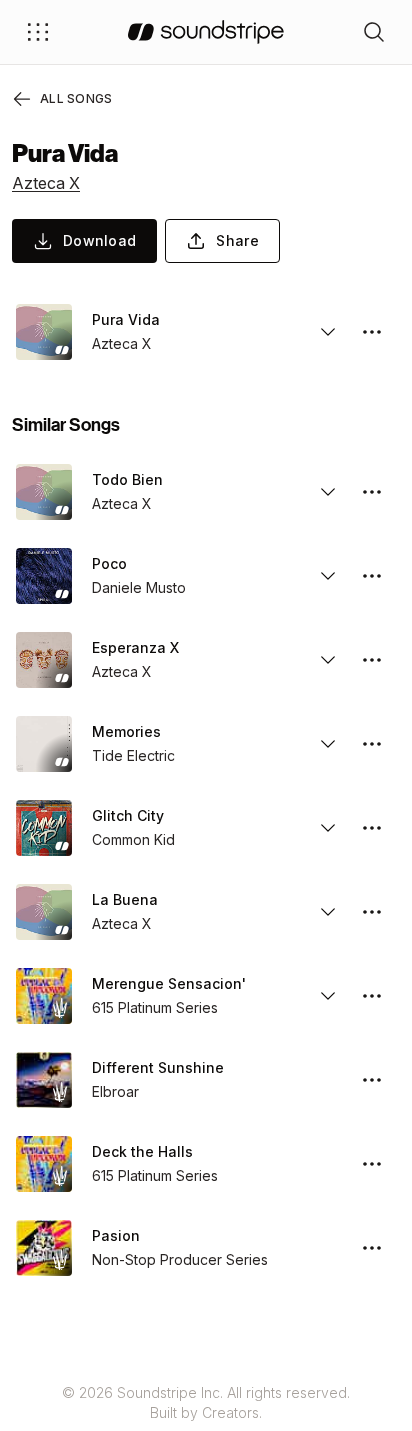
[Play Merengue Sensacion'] (44, 996)
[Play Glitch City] (44, 828)
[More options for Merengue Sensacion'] (372, 996)
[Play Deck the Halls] (44, 1164)
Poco (109, 563)
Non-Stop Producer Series (180, 1259)
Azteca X (46, 183)
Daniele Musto (139, 587)
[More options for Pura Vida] (372, 332)
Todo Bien (127, 479)
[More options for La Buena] (372, 912)
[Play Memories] (44, 744)
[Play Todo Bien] (44, 492)
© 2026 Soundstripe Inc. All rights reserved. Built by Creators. (206, 1402)
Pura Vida (126, 319)
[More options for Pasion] (372, 1248)
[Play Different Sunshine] (44, 1080)
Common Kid (133, 839)
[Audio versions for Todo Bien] (328, 492)
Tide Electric (133, 755)
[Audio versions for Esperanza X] (328, 660)
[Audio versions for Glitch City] (328, 828)
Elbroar (115, 1091)
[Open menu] (38, 32)
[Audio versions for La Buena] (328, 912)
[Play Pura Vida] (44, 332)
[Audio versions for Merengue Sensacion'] (328, 996)
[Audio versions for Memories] (328, 744)
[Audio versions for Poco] (328, 576)
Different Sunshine (158, 1067)
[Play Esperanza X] (44, 660)
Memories (126, 731)
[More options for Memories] (372, 744)
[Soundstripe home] (206, 32)
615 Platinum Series (155, 1007)
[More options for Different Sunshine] (372, 1080)
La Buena (125, 899)
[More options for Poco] (372, 576)
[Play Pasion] (44, 1248)
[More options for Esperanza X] (372, 660)
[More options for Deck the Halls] (372, 1164)
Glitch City (128, 815)
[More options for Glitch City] (372, 828)
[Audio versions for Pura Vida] (328, 332)
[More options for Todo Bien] (372, 492)
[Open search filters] (374, 32)
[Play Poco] (44, 576)
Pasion (116, 1235)
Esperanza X (135, 647)
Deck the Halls (142, 1151)
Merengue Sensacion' (169, 983)
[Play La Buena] (44, 912)
